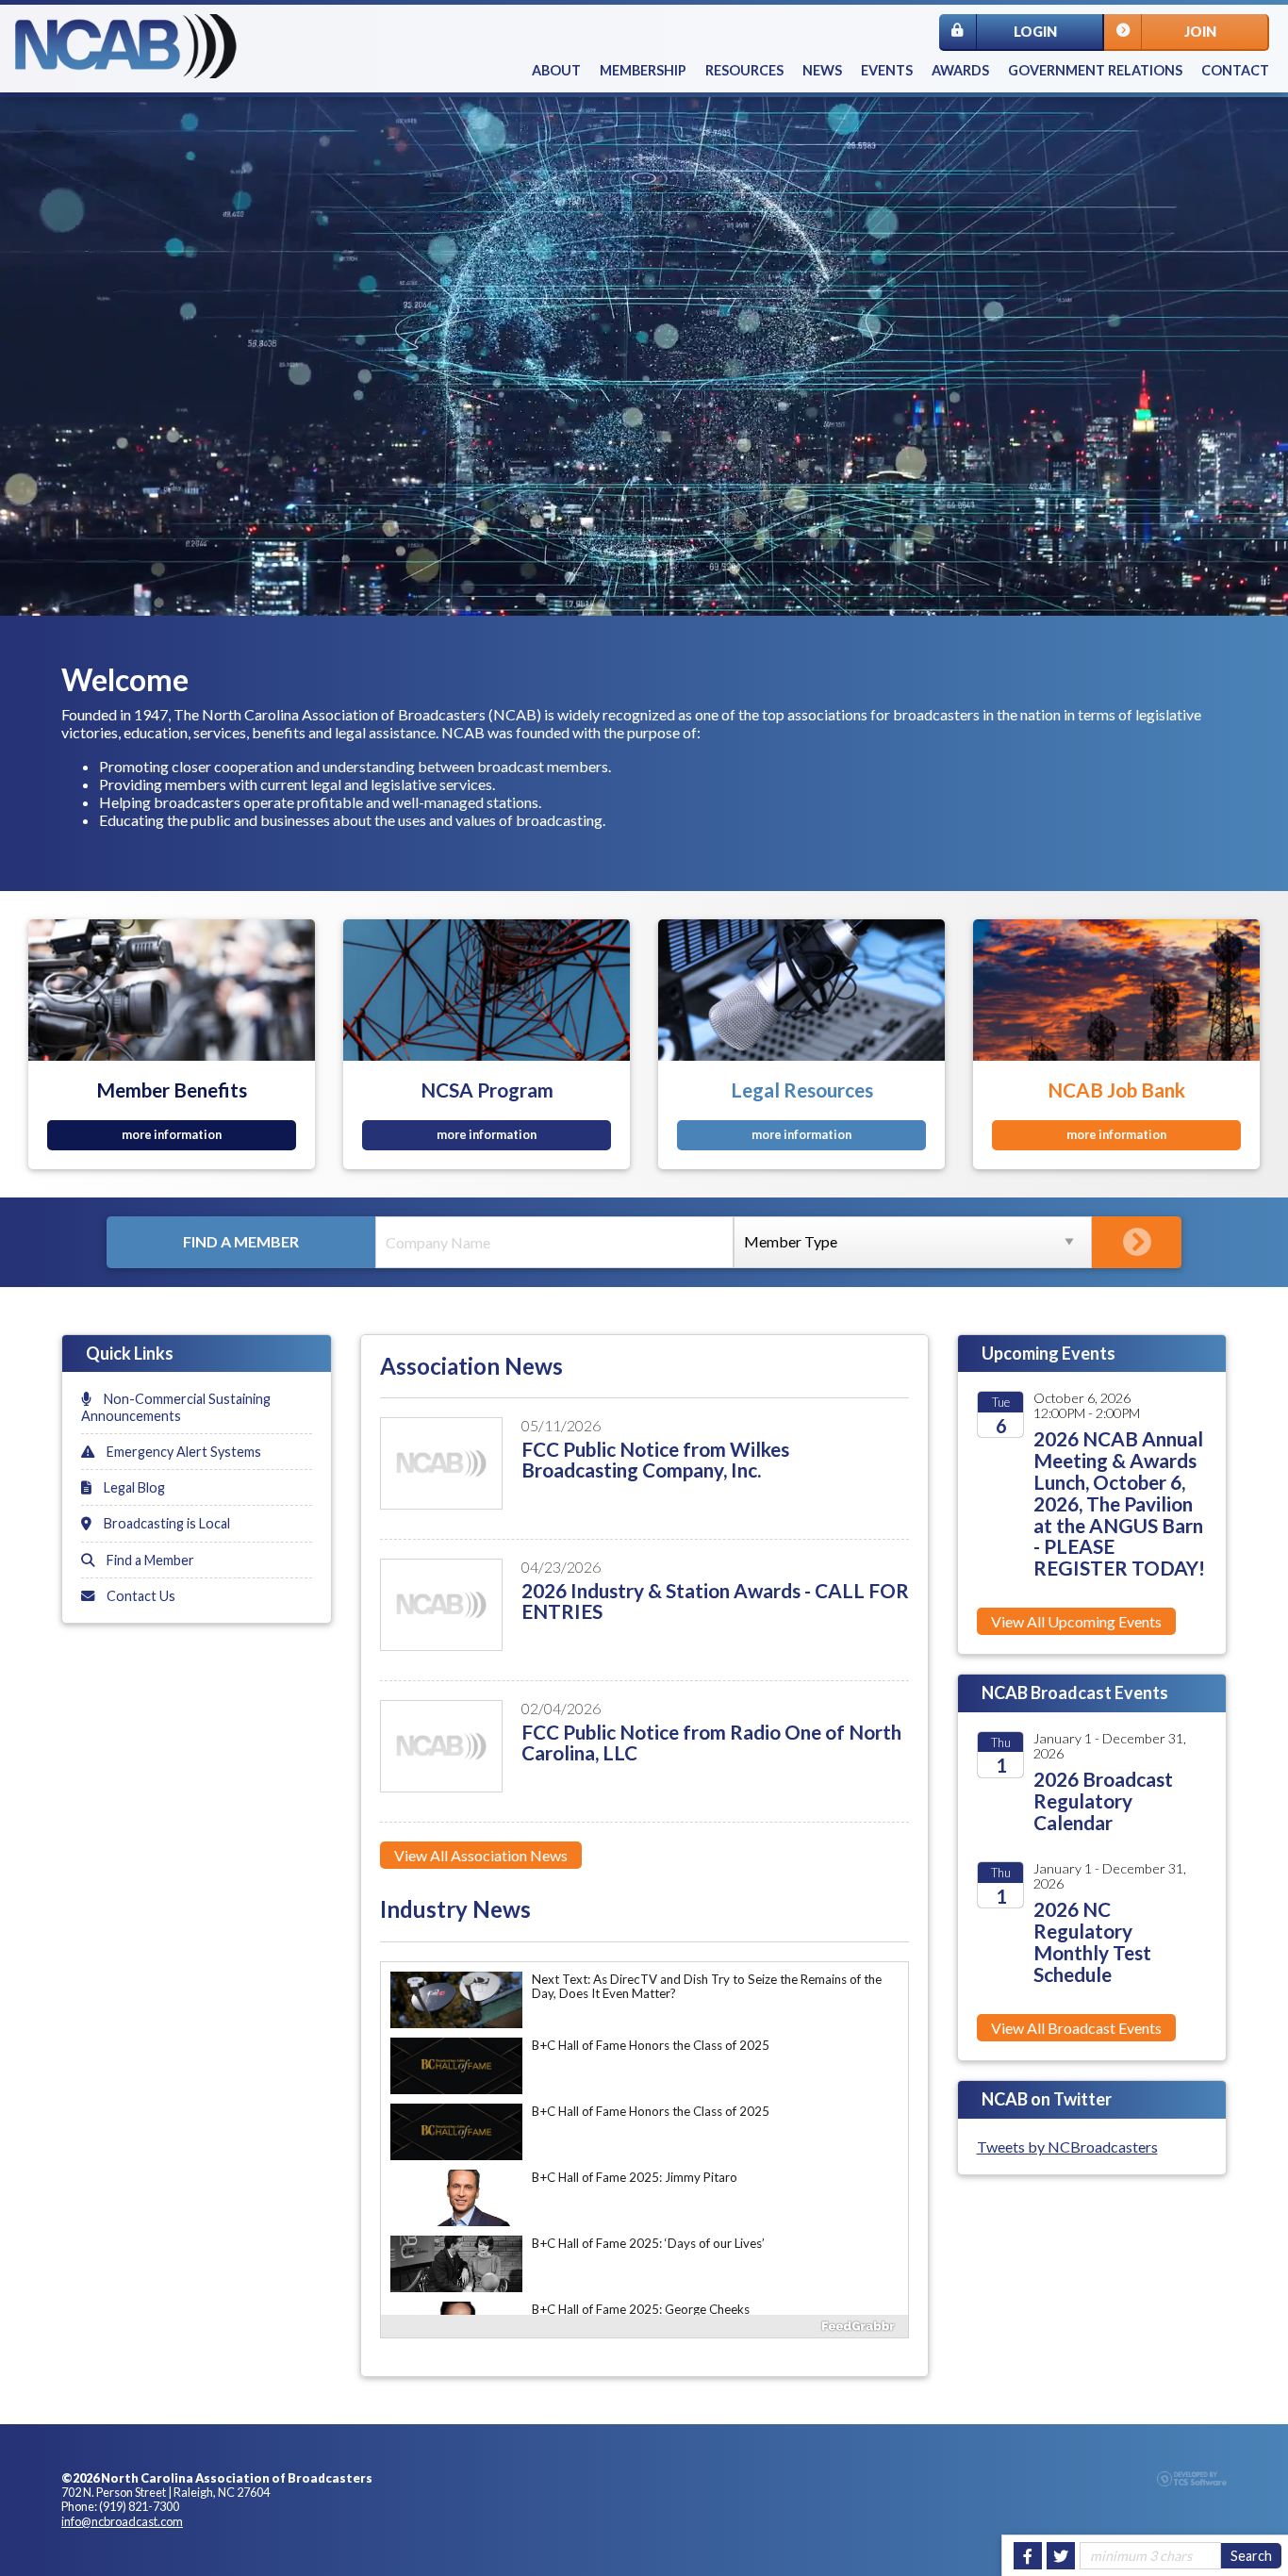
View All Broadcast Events (1076, 2028)
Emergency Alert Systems (182, 1452)
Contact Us (140, 1596)
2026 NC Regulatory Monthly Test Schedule (1092, 1941)
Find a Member (149, 1560)
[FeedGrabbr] (644, 2326)
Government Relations (1095, 70)
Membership (643, 70)
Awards (960, 70)
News (822, 70)
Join (1200, 32)
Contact (1235, 70)
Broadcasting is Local (165, 1523)
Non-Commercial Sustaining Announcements (176, 1407)
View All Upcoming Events (1076, 1621)
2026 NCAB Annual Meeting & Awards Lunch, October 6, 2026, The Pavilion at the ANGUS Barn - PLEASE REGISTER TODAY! (1119, 1503)
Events (887, 70)
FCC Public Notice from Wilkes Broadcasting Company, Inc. (655, 1460)
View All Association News (481, 1855)
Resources (744, 70)
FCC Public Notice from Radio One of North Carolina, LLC (711, 1742)
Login (1035, 32)
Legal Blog (133, 1487)
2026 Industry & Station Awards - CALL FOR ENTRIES (715, 1601)
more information (172, 1134)
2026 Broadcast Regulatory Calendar (1103, 1800)
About (556, 70)
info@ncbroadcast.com (122, 2521)
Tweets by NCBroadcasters (1067, 2147)
